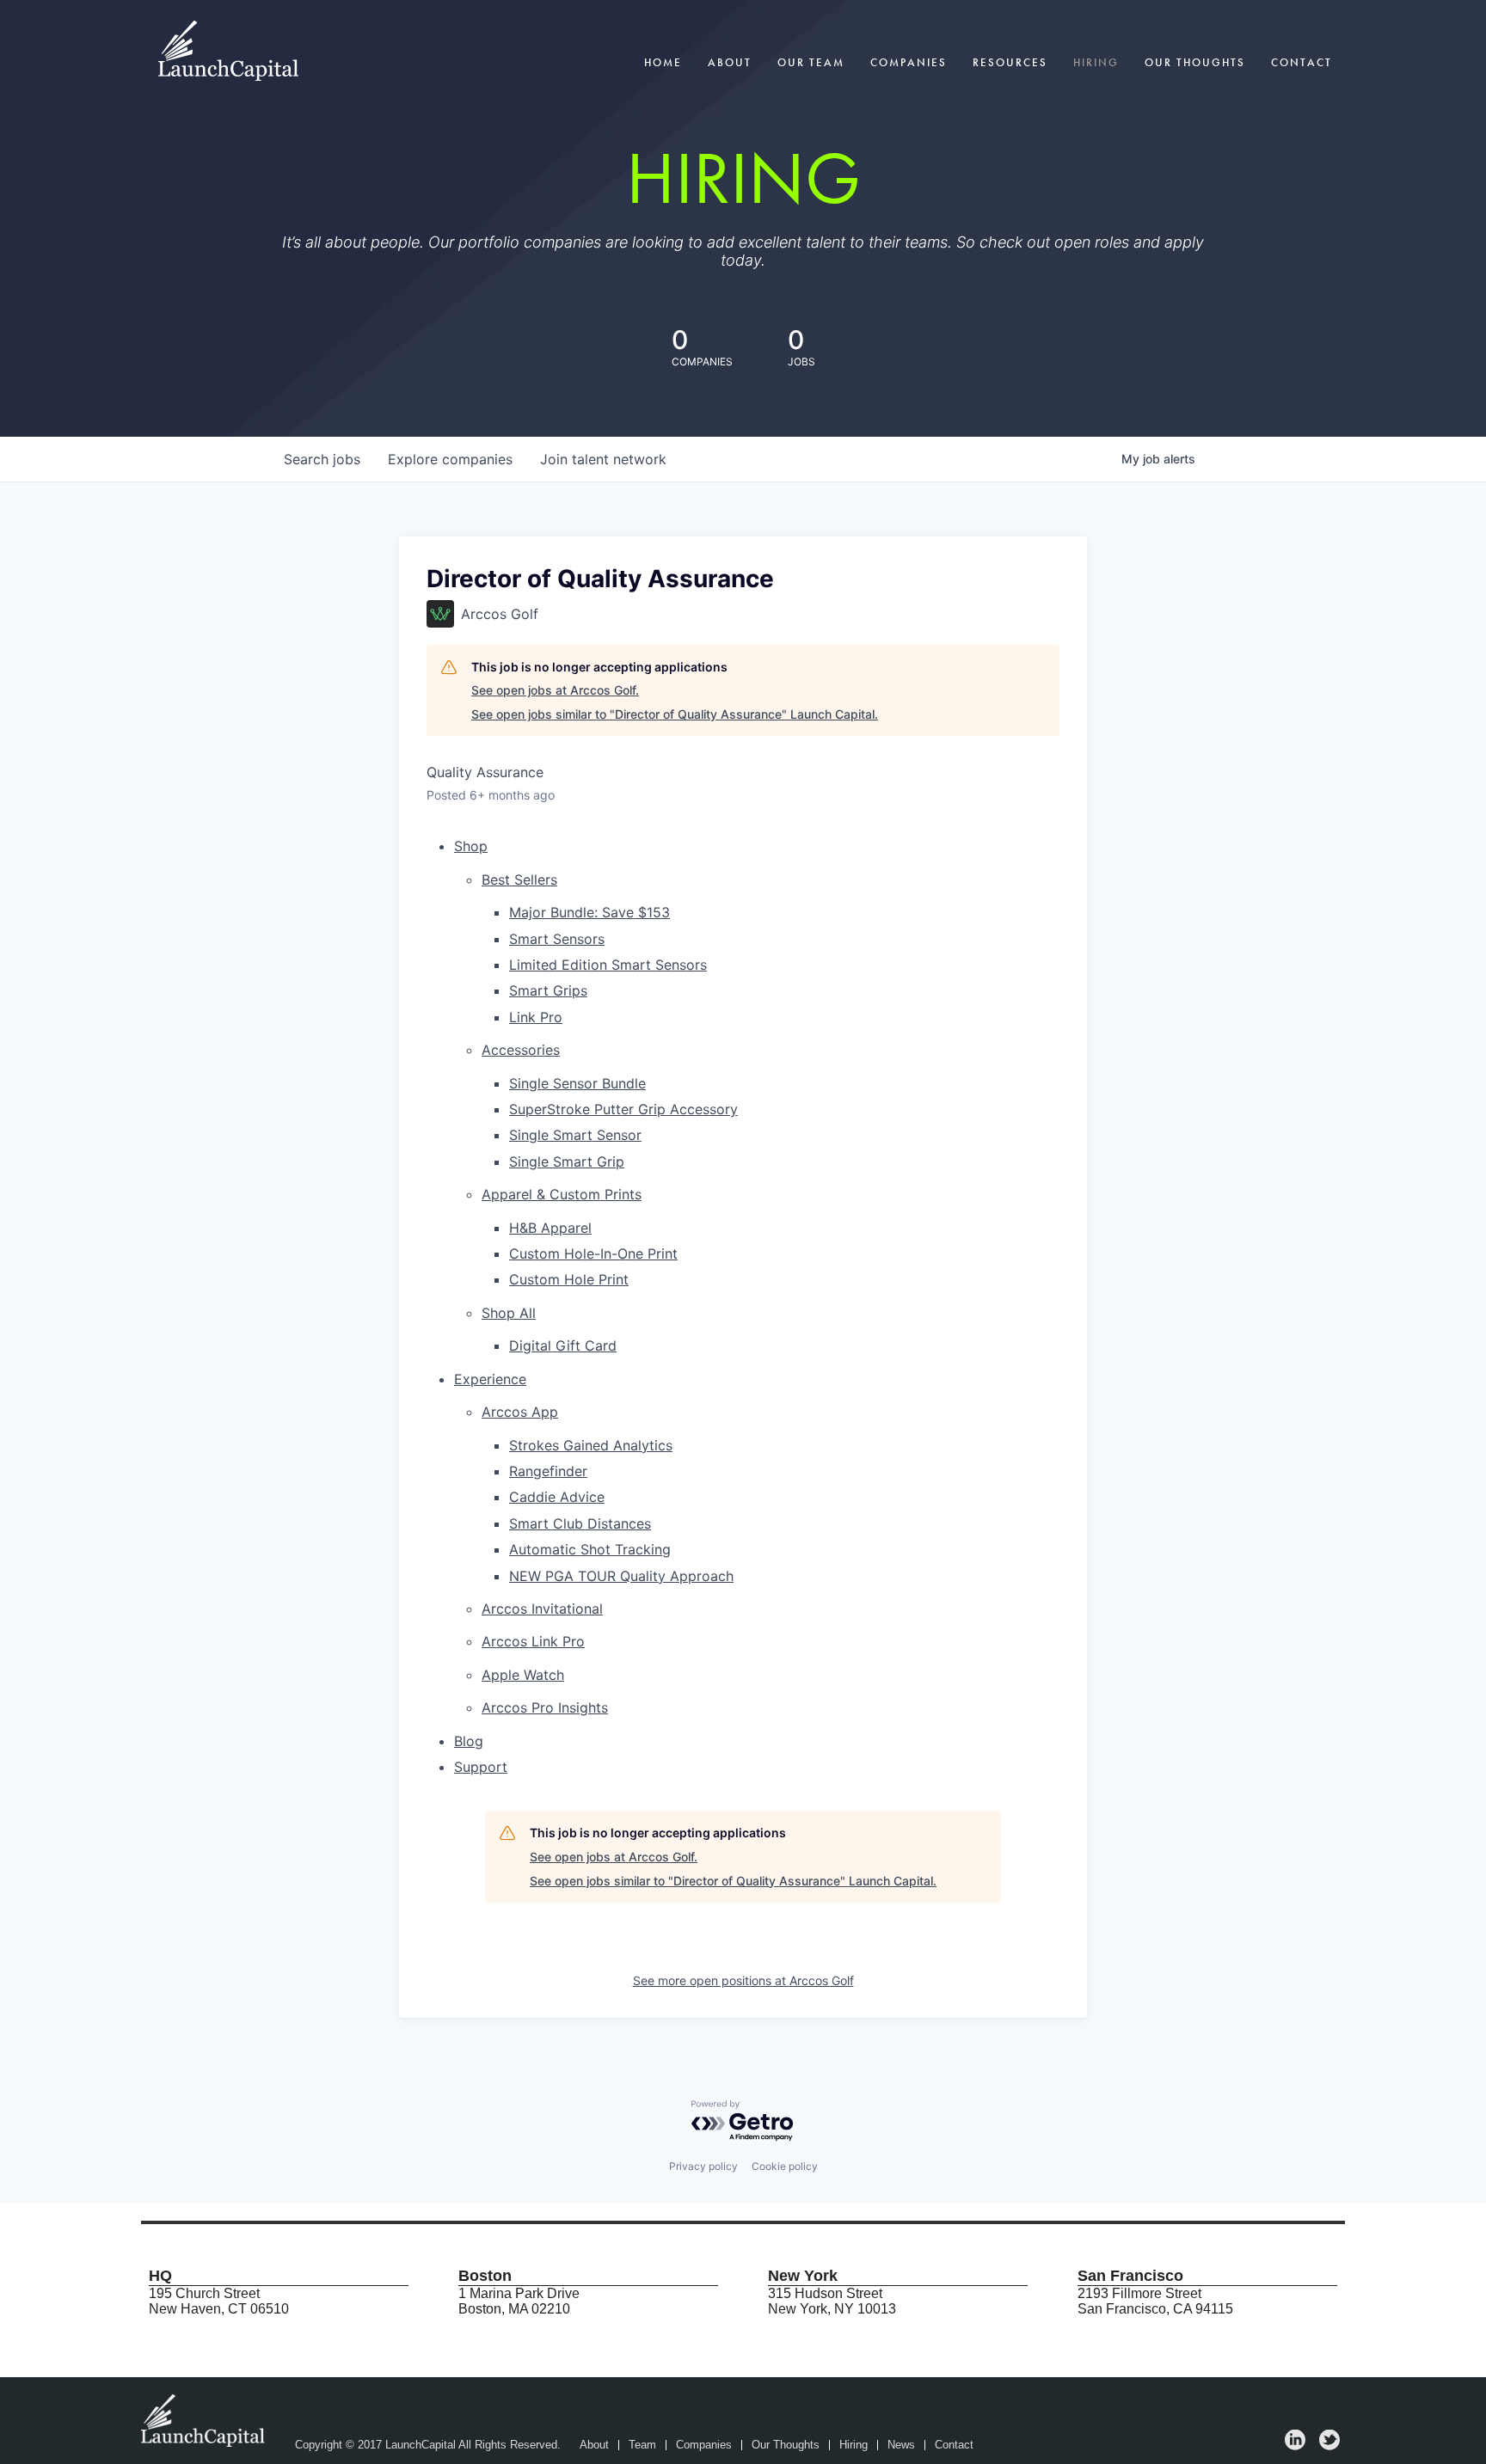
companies (450, 459)
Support (481, 1767)
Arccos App (520, 1412)
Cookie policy (785, 2166)
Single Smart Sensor (575, 1135)
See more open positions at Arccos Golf (743, 1980)
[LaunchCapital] (205, 2420)
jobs (322, 459)
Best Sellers (519, 880)
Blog (469, 1741)
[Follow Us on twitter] (1329, 2446)
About (730, 62)
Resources (1010, 62)
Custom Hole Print (569, 1279)
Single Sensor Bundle (577, 1083)
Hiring (1096, 62)
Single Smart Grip (567, 1162)
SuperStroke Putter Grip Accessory (623, 1109)
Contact (1302, 62)
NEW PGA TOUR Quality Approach (621, 1576)
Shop (471, 846)
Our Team (811, 62)
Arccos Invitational (542, 1609)
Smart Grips (548, 990)
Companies (909, 62)
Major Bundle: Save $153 (589, 912)
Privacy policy (703, 2166)
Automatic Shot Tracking (590, 1549)
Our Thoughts (1195, 62)
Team (642, 2445)
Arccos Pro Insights (545, 1707)
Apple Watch (523, 1675)
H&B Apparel (550, 1228)
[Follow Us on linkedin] (1295, 2446)
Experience (490, 1379)
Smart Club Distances (580, 1523)
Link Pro (536, 1017)
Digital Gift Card (563, 1345)
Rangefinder (548, 1471)
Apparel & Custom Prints (562, 1194)
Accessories (521, 1050)
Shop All (509, 1313)
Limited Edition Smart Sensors (608, 965)
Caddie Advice (557, 1497)
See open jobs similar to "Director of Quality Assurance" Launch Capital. (675, 714)
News (901, 2445)
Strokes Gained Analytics (591, 1445)
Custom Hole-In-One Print (593, 1253)
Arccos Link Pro (533, 1641)
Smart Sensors (557, 939)
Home (663, 62)
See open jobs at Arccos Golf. (555, 690)
